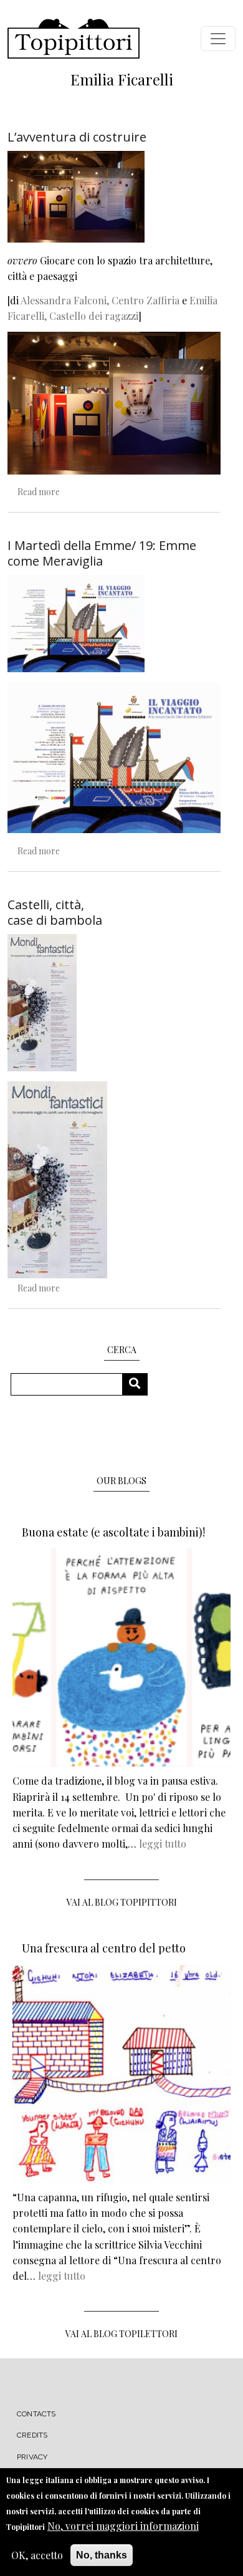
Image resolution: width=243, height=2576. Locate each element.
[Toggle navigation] (218, 39)
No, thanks (102, 2555)
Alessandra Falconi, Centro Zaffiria (101, 300)
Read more (39, 492)
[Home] (74, 39)
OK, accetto (37, 2555)
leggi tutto (163, 1844)
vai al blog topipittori (122, 1902)
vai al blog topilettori (121, 2334)
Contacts (36, 2414)
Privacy (32, 2457)
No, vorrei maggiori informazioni (123, 2526)
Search (139, 1384)
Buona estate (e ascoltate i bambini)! (113, 1532)
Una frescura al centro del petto (104, 1948)
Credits (32, 2435)
